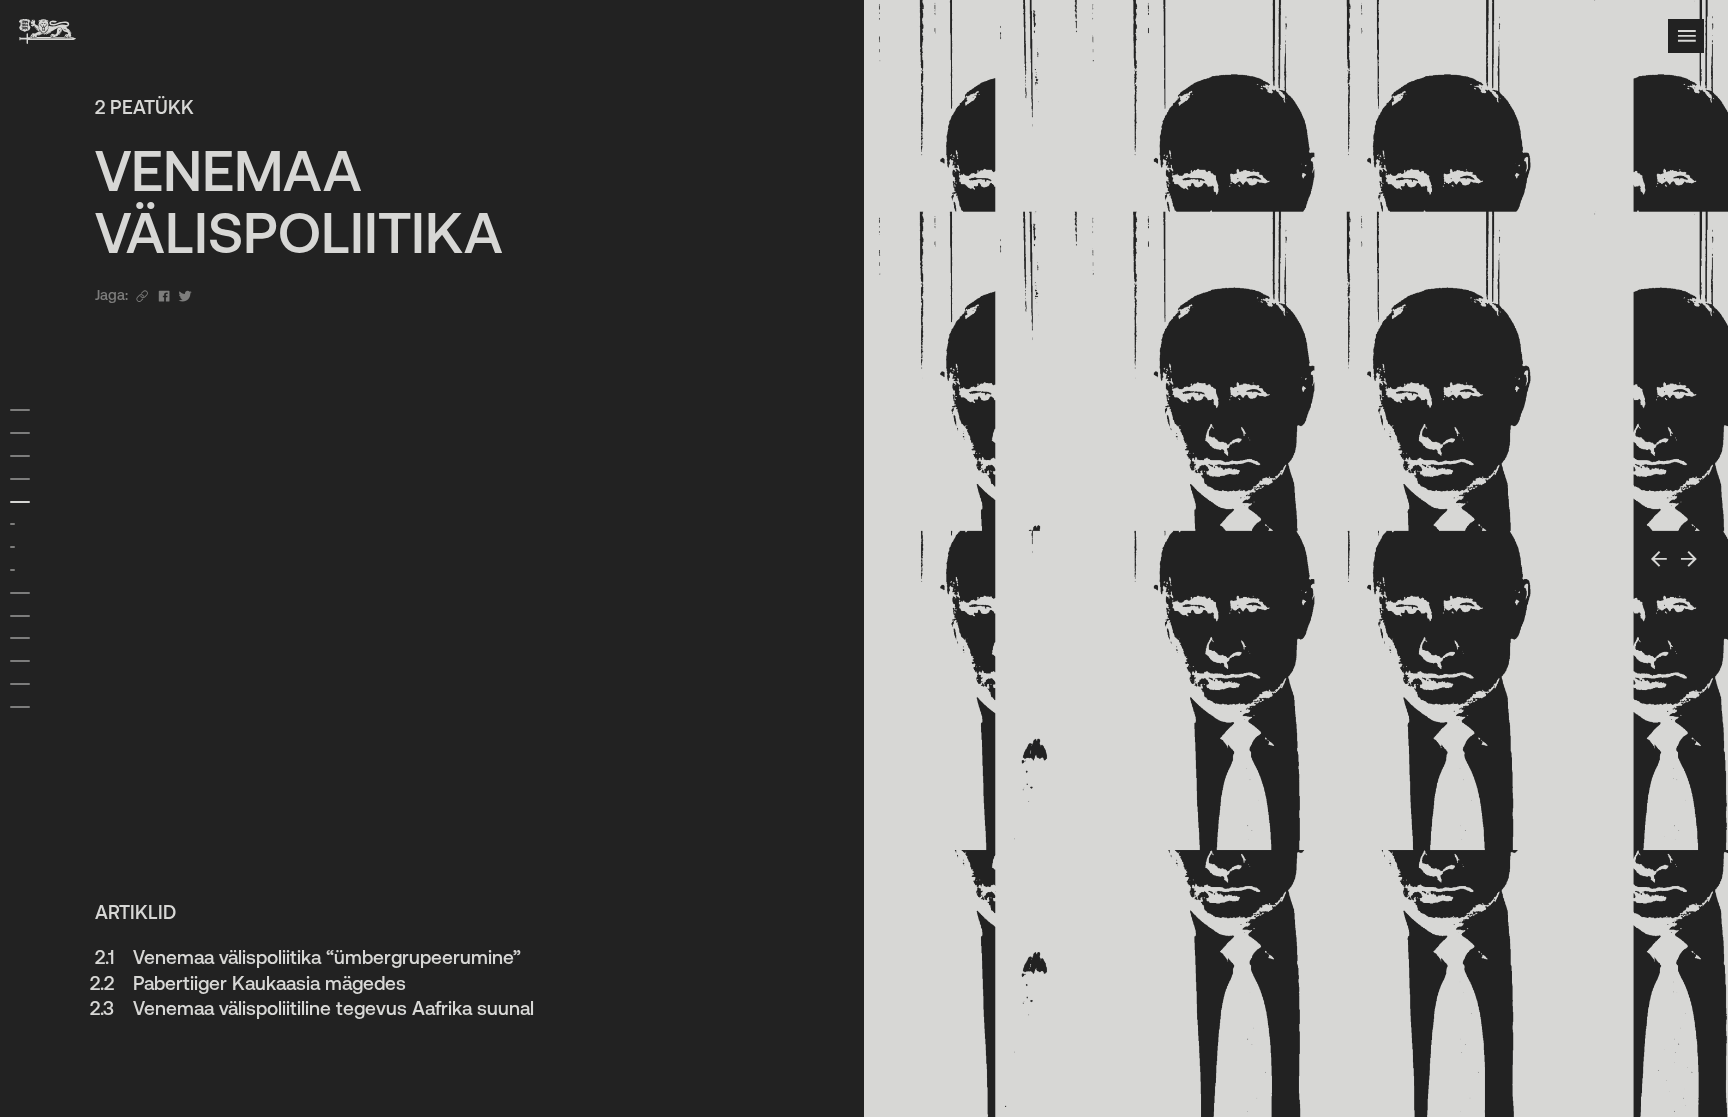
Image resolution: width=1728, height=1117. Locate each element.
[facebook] (164, 295)
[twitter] (185, 295)
